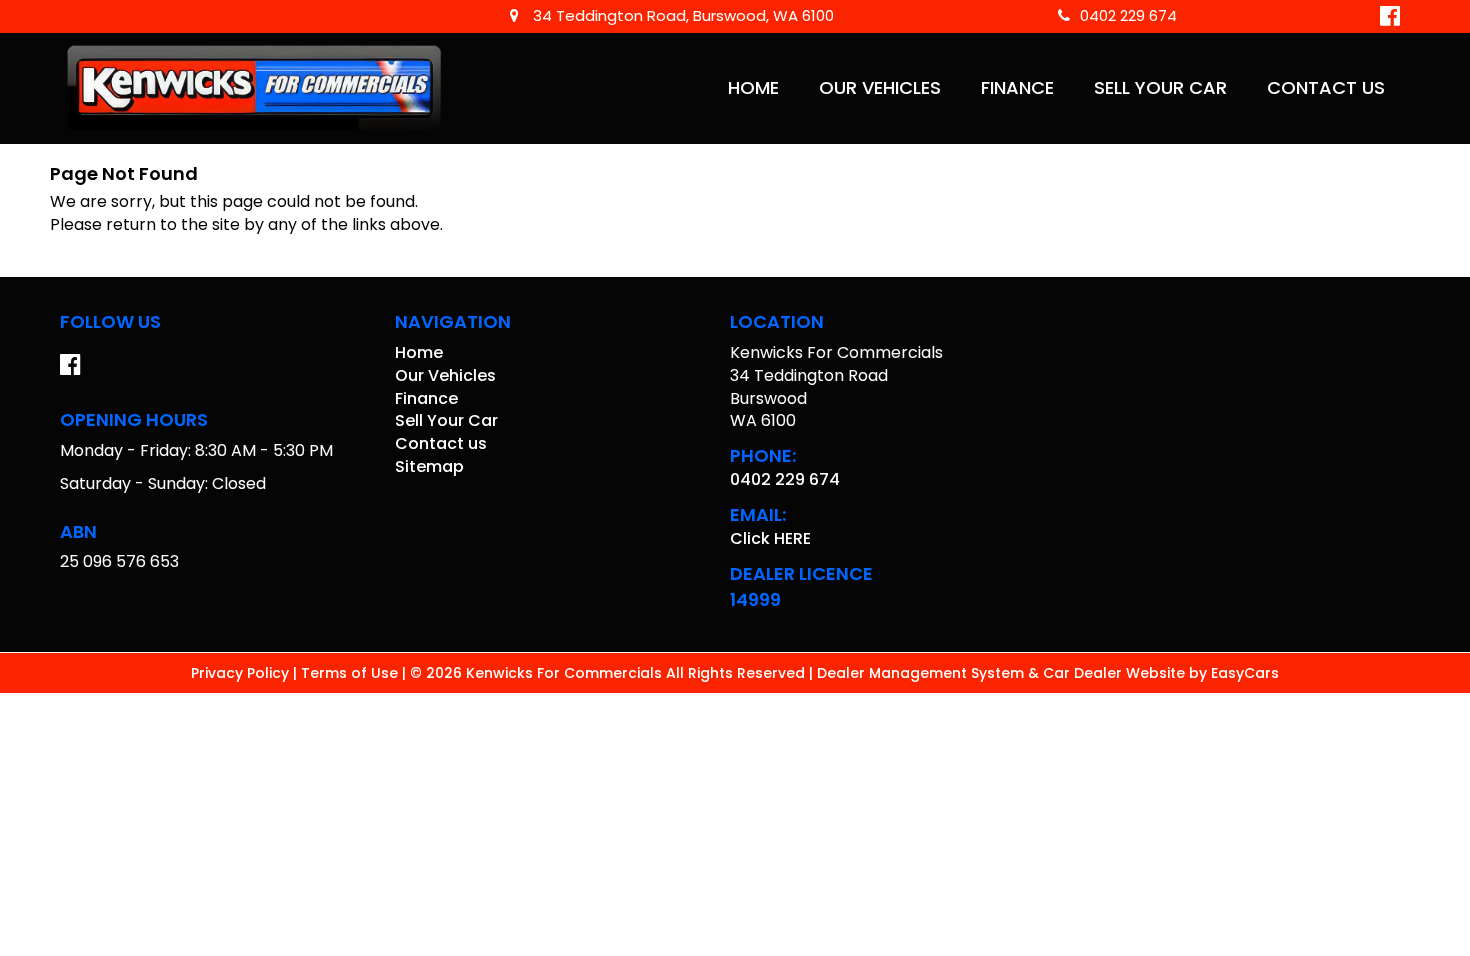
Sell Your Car (1160, 88)
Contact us (1326, 88)
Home (753, 88)
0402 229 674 (1128, 15)
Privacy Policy (242, 673)
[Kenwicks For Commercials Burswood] (255, 88)
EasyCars (1245, 673)
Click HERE (770, 538)
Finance (1017, 88)
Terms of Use (351, 673)
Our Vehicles (880, 88)
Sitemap (429, 466)
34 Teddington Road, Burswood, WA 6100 (681, 15)
